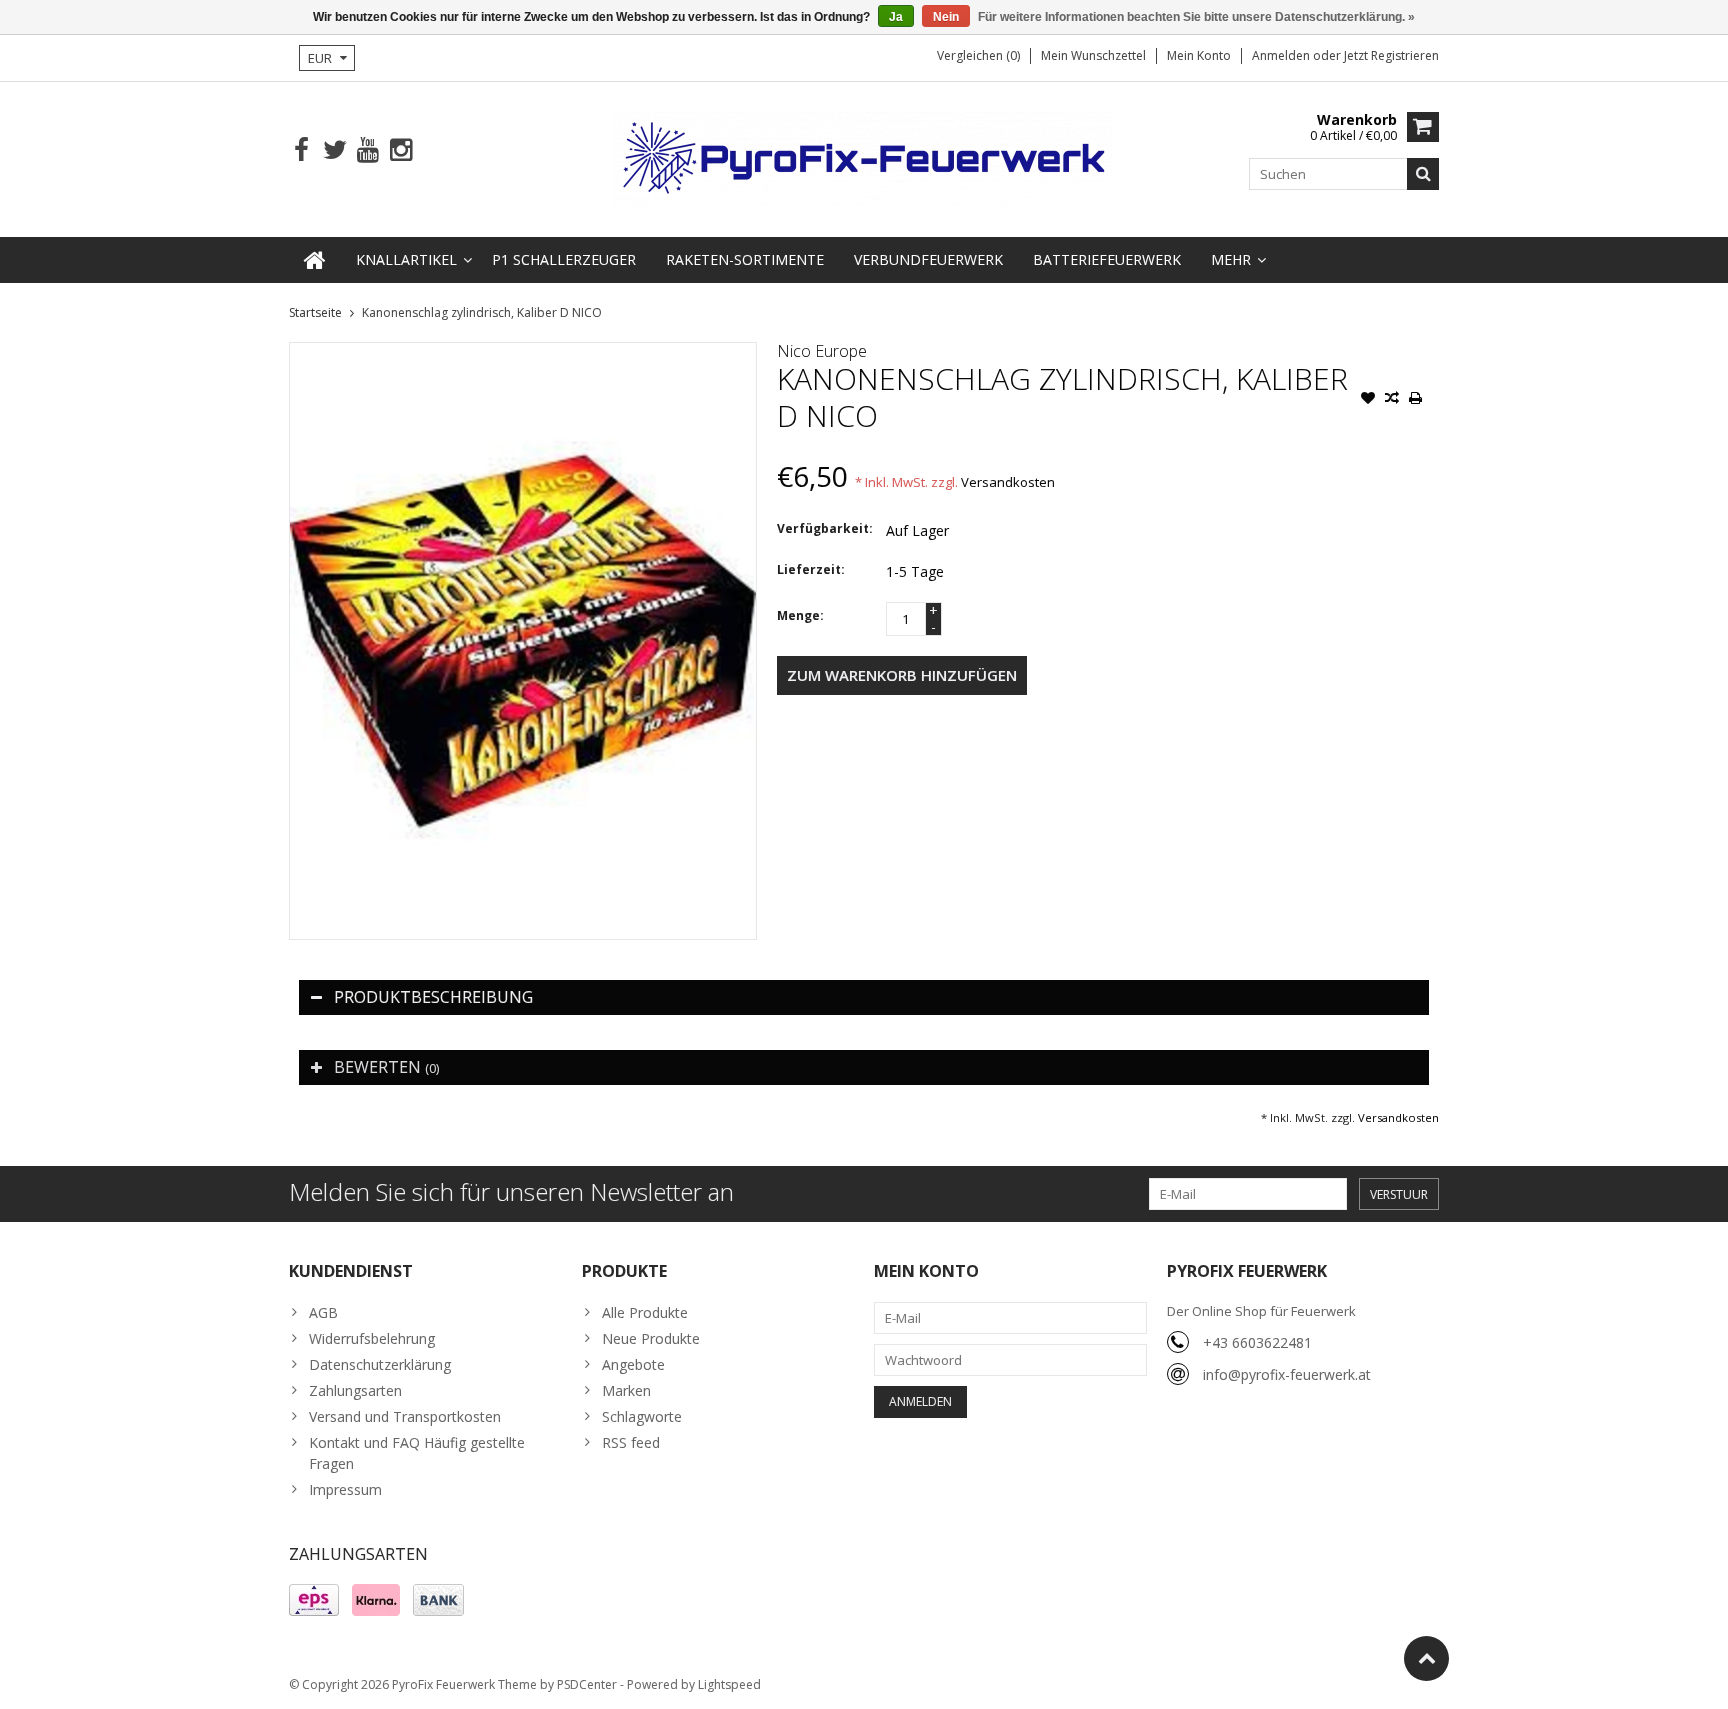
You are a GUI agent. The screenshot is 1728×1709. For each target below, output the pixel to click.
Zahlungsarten (355, 1390)
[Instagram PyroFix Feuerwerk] (400, 150)
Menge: (800, 615)
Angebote (633, 1364)
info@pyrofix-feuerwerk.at (1287, 1374)
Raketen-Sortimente (745, 259)
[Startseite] (315, 260)
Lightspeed (729, 1684)
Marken (626, 1390)
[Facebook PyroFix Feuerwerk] (301, 150)
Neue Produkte (651, 1338)
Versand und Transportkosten (405, 1416)
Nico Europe (822, 351)
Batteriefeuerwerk (1107, 259)
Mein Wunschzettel (1093, 55)
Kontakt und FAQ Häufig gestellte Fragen (417, 1453)
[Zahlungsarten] (314, 1600)
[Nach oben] (1426, 1658)
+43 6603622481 (1257, 1342)
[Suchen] (1423, 174)
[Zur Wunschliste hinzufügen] (1368, 400)
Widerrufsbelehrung (372, 1338)
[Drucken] (1416, 400)
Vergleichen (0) (978, 55)
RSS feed (631, 1442)
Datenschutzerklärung (380, 1364)
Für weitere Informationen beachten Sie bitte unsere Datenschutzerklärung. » (1196, 17)
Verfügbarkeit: (825, 528)
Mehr (1231, 259)
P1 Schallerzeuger (564, 259)
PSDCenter (587, 1684)
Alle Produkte (645, 1312)
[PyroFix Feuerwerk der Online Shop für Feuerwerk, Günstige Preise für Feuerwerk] (864, 157)
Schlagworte (642, 1416)
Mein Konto (1199, 55)
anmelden (1282, 55)
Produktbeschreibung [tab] (433, 997)
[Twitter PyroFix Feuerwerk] (334, 150)
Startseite (315, 312)
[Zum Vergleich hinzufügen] (1392, 400)
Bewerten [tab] (386, 1067)
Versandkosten (1008, 482)
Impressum (345, 1489)
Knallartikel (406, 259)
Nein (946, 17)
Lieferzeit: (811, 569)
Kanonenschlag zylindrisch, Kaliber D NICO (482, 312)
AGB (323, 1312)
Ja (896, 17)
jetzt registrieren (1391, 55)
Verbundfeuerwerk (928, 259)
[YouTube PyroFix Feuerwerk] (367, 150)
